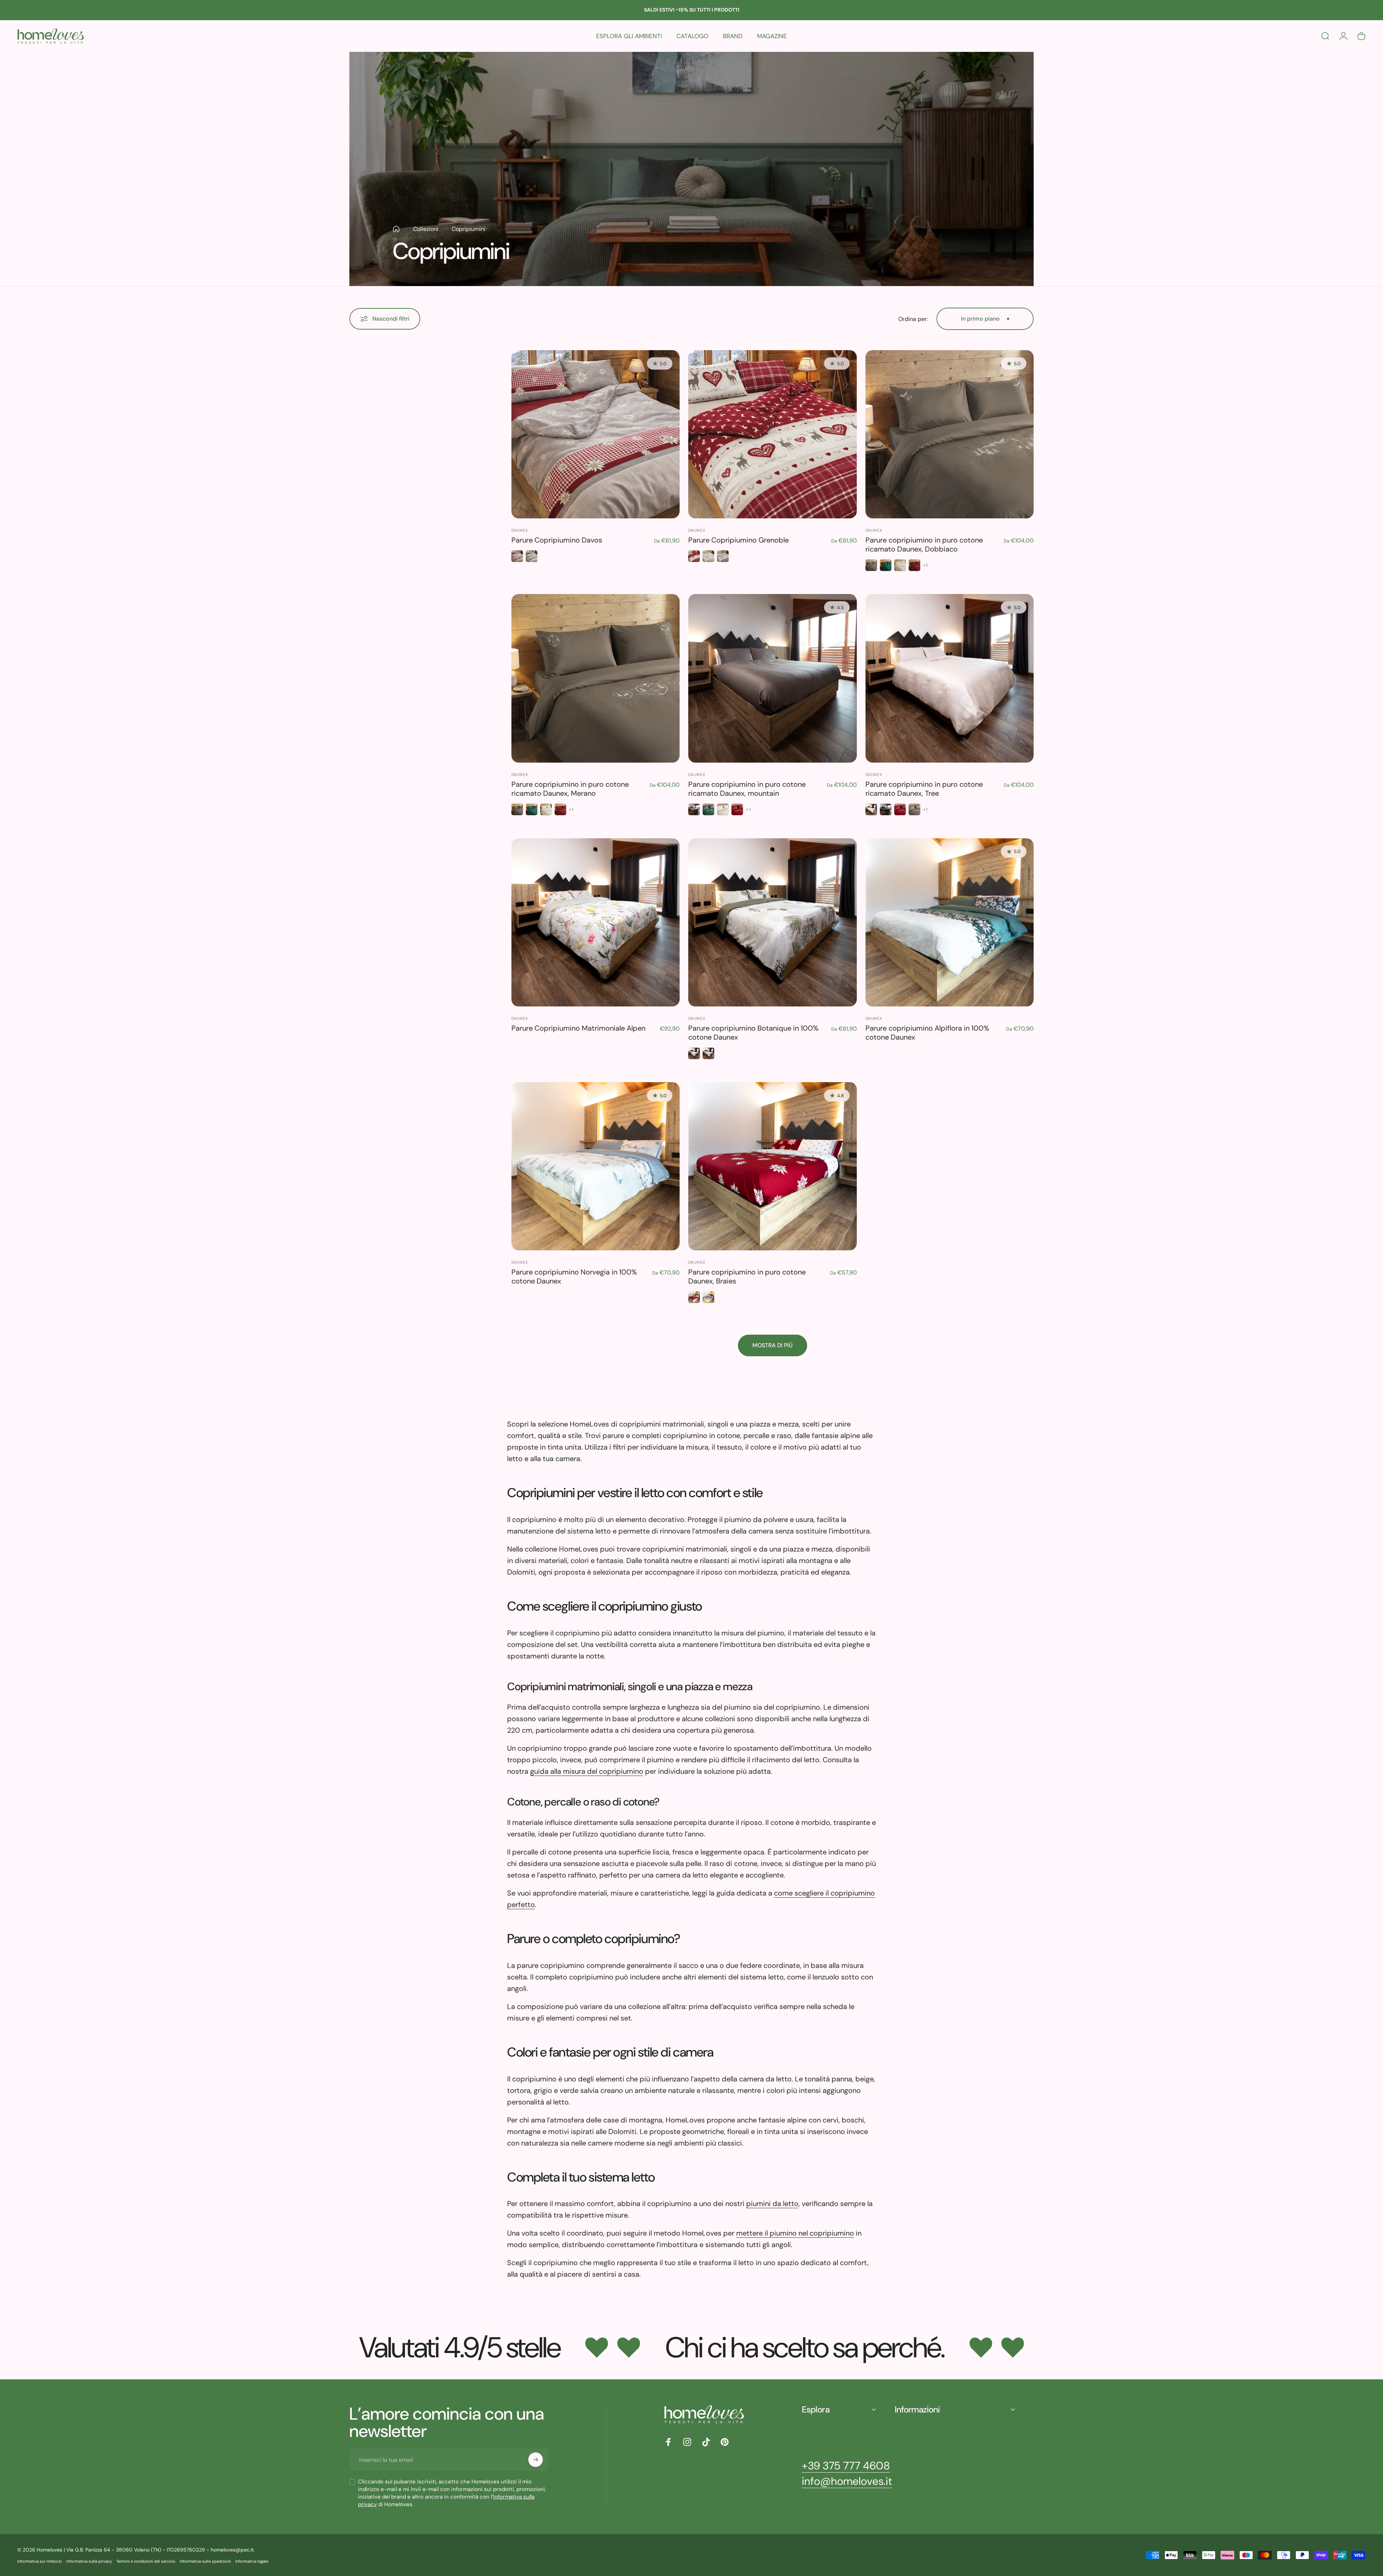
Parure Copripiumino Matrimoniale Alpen (578, 1028)
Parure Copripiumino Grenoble (739, 540)
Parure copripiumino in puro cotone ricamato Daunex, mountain (747, 789)
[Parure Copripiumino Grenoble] (772, 434)
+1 (925, 565)
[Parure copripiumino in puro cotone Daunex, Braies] (772, 1166)
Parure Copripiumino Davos (557, 540)
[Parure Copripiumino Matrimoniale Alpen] (596, 922)
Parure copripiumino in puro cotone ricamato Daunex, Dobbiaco (924, 544)
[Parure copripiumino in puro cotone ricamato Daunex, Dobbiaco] (950, 434)
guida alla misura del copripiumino (587, 1771)
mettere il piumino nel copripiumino (795, 2233)
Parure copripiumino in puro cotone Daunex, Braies (747, 1276)
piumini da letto (772, 2204)
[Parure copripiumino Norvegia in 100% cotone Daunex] (596, 1166)
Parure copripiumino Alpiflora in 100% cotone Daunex (927, 1033)
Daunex (520, 530)
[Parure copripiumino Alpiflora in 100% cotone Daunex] (950, 922)
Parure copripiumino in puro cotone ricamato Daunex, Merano (570, 789)
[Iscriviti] (536, 2460)
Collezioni (426, 229)
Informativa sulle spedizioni (205, 2561)
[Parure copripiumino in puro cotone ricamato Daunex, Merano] (596, 678)
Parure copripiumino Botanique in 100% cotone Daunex (753, 1033)
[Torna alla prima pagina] (396, 229)
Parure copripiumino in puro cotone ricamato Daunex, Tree (924, 789)
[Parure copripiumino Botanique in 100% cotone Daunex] (772, 922)
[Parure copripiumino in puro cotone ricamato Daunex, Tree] (950, 678)
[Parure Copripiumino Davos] (596, 434)
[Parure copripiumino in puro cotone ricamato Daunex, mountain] (772, 678)
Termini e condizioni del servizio (146, 2561)
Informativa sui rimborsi (40, 2561)
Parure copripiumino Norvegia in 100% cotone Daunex (574, 1276)
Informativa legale (252, 2561)
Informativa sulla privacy (89, 2561)
